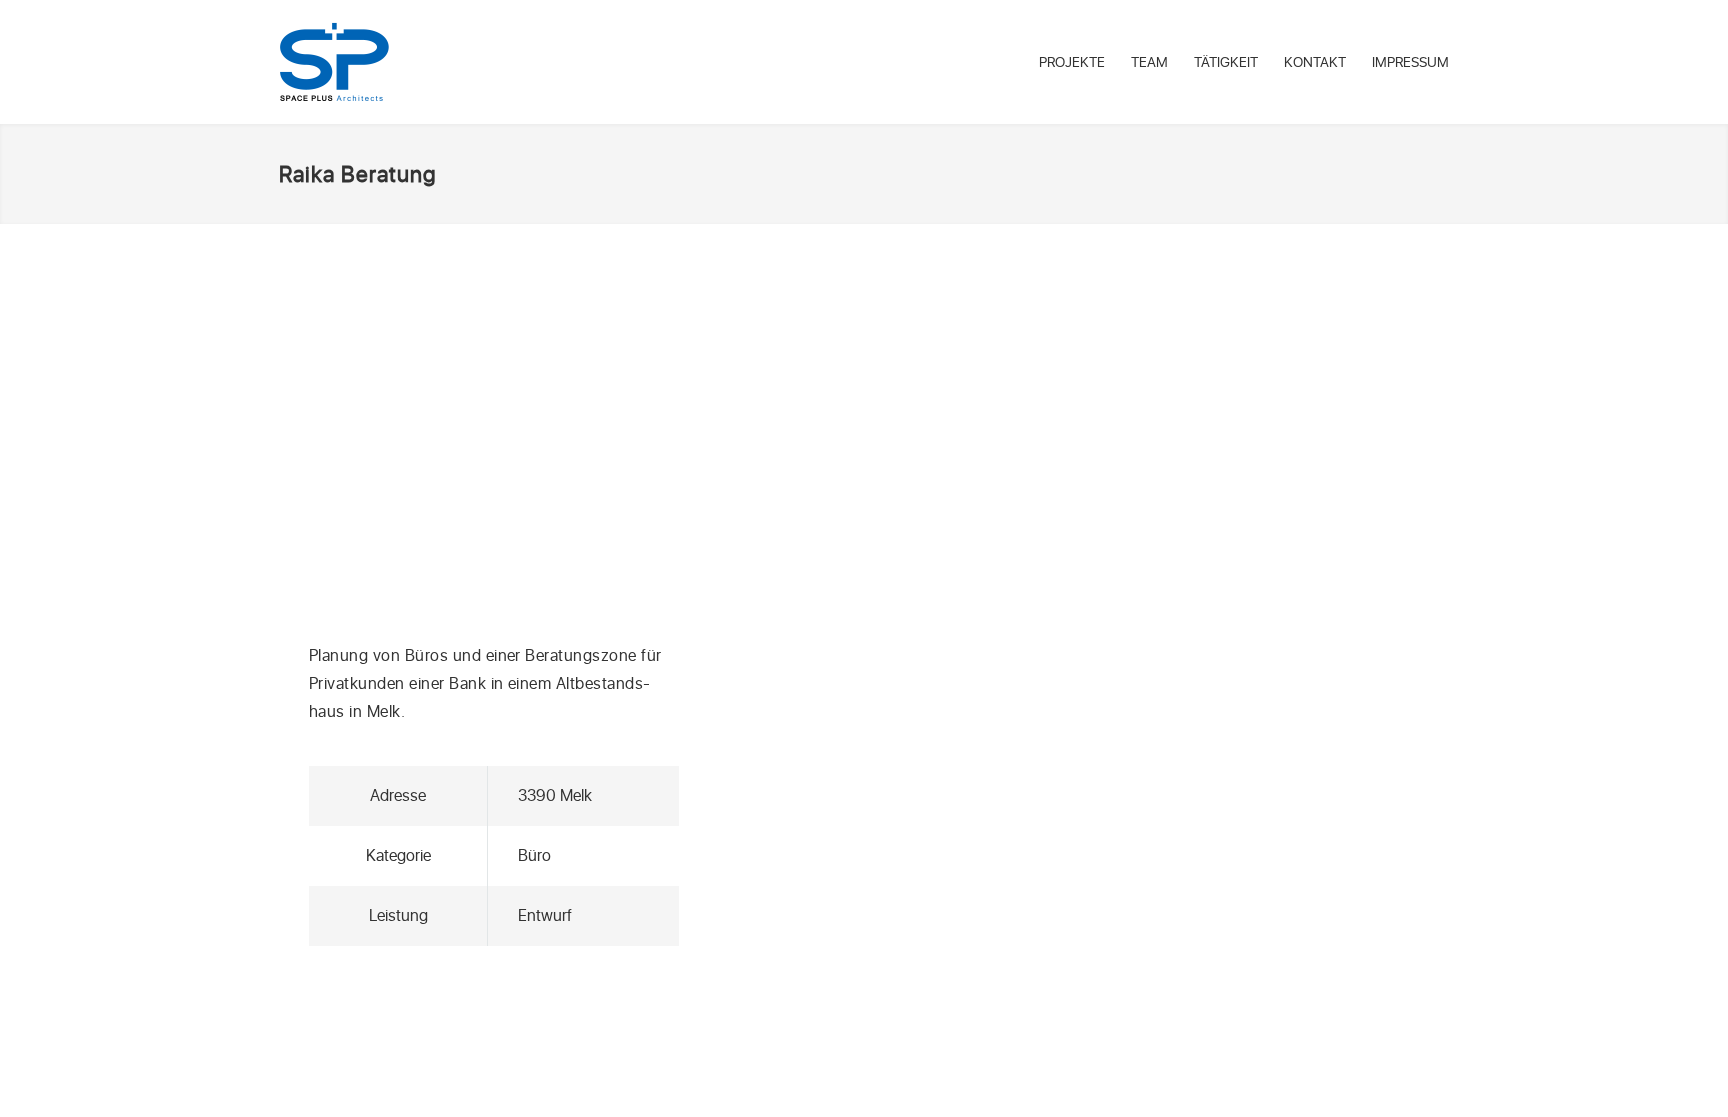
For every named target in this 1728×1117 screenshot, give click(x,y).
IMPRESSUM (1410, 62)
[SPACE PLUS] (334, 62)
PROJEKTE (1072, 62)
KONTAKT (1315, 62)
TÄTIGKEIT (1226, 62)
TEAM (1149, 62)
